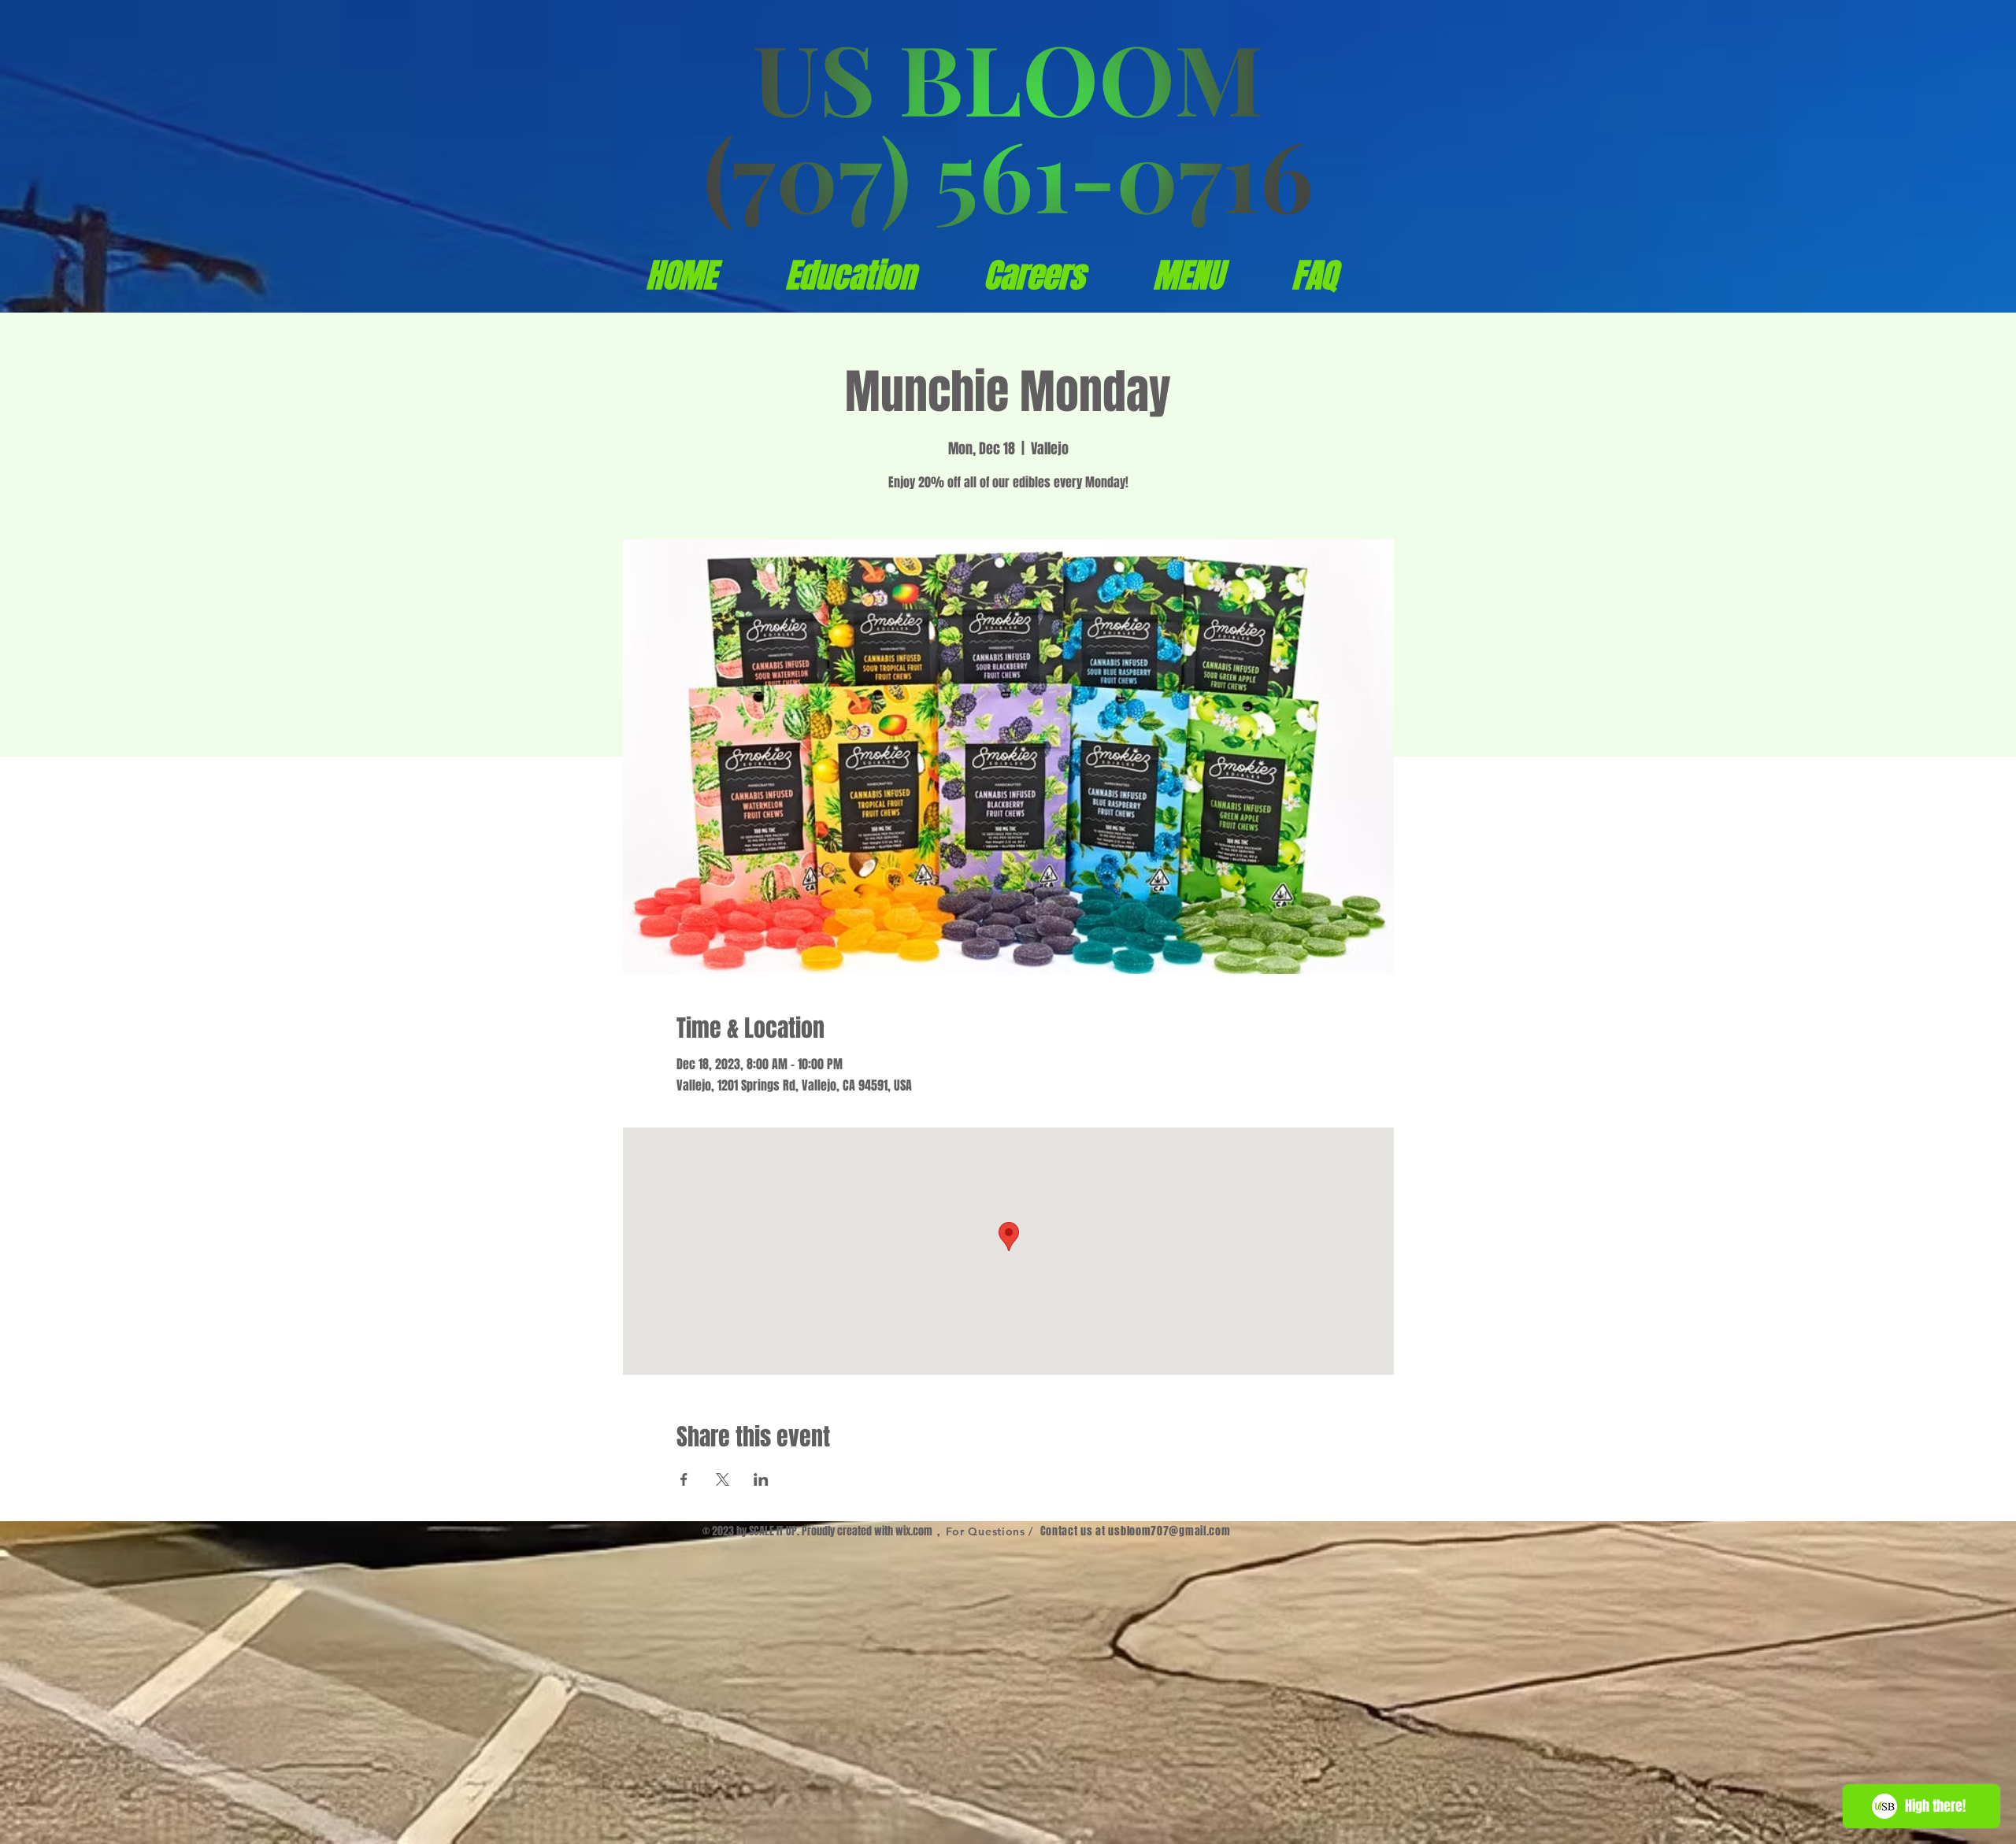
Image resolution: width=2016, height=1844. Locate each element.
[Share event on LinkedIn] (761, 1479)
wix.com (914, 1531)
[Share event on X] (723, 1479)
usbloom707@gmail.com (1169, 1531)
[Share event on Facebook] (684, 1479)
